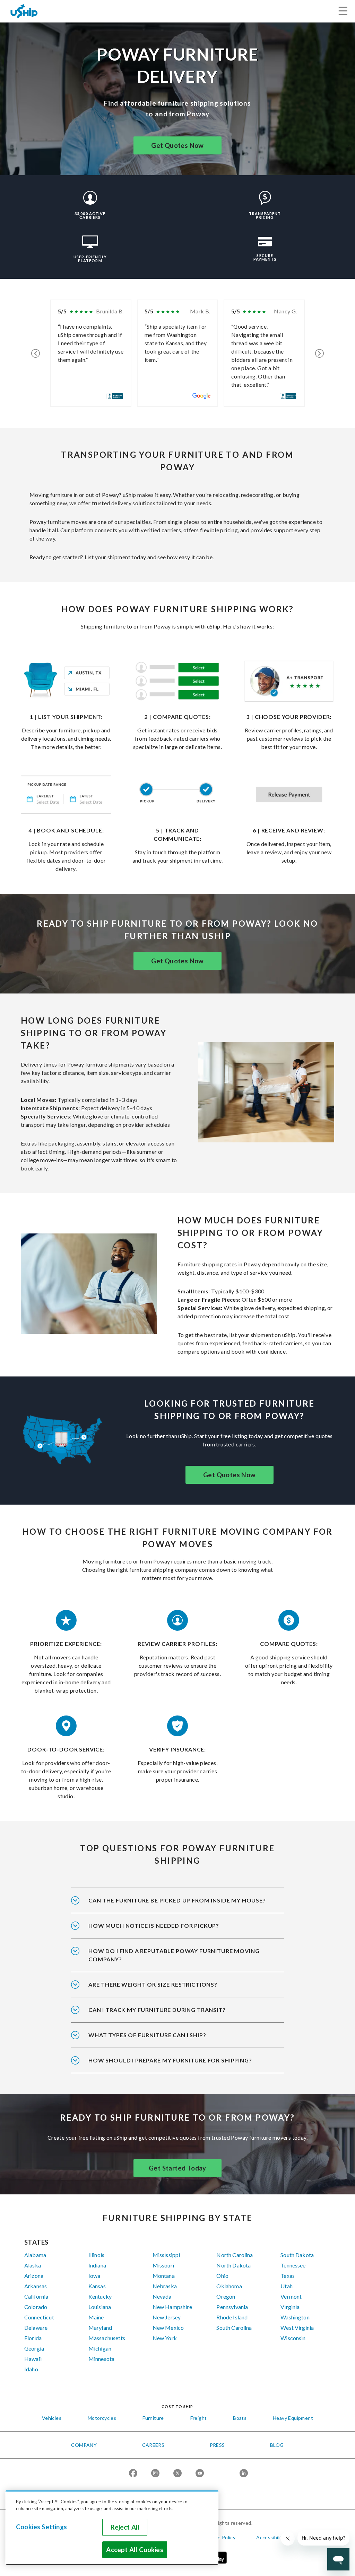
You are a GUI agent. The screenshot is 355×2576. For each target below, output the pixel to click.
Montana (164, 2276)
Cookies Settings (41, 2527)
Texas (288, 2276)
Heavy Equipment (293, 2418)
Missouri (163, 2265)
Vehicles (52, 2418)
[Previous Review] (36, 353)
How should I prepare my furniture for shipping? (170, 2060)
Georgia (34, 2348)
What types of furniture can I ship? (147, 2035)
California (36, 2296)
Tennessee (293, 2265)
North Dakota (233, 2265)
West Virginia (297, 2328)
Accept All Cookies (135, 2550)
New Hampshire (172, 2307)
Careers (153, 2445)
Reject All (125, 2527)
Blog (277, 2445)
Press (217, 2445)
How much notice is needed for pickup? (154, 1926)
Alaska (33, 2265)
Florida (33, 2338)
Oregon (226, 2296)
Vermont (291, 2296)
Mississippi (166, 2255)
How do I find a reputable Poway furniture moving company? (174, 1955)
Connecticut (39, 2317)
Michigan (100, 2348)
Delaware (36, 2328)
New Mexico (168, 2328)
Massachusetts (107, 2338)
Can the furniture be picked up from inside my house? (177, 1900)
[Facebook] (133, 2474)
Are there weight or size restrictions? (153, 1984)
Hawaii (33, 2359)
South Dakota (297, 2255)
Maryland (100, 2328)
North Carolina (235, 2255)
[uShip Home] (24, 11)
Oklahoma (229, 2286)
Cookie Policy (220, 2537)
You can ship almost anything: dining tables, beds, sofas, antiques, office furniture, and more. (170, 2040)
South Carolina (234, 2328)
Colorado (36, 2307)
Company (84, 2445)
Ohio (222, 2276)
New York (165, 2338)
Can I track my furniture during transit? (157, 2010)
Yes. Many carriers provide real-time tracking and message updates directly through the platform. (172, 2014)
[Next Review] (319, 353)
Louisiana (100, 2307)
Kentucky (100, 2296)
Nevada (162, 2296)
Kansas (97, 2286)
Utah (287, 2286)
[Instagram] (155, 2474)
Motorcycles (102, 2418)
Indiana (97, 2265)
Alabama (35, 2255)
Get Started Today (177, 2168)
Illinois (96, 2255)
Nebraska (165, 2286)
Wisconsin (293, 2338)
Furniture (153, 2418)
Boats (240, 2418)
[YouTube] (200, 2474)
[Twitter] (177, 2474)
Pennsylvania (232, 2307)
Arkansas (36, 2286)
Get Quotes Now (177, 145)
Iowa (94, 2276)
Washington (295, 2317)
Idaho (31, 2369)
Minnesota (101, 2359)
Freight (199, 2418)
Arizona (34, 2276)
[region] (112, 2528)
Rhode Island (232, 2317)
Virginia (290, 2307)
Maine (96, 2317)
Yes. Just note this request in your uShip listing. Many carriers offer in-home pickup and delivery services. (177, 1905)
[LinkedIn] (244, 2474)
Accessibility (271, 2537)
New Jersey (167, 2317)
